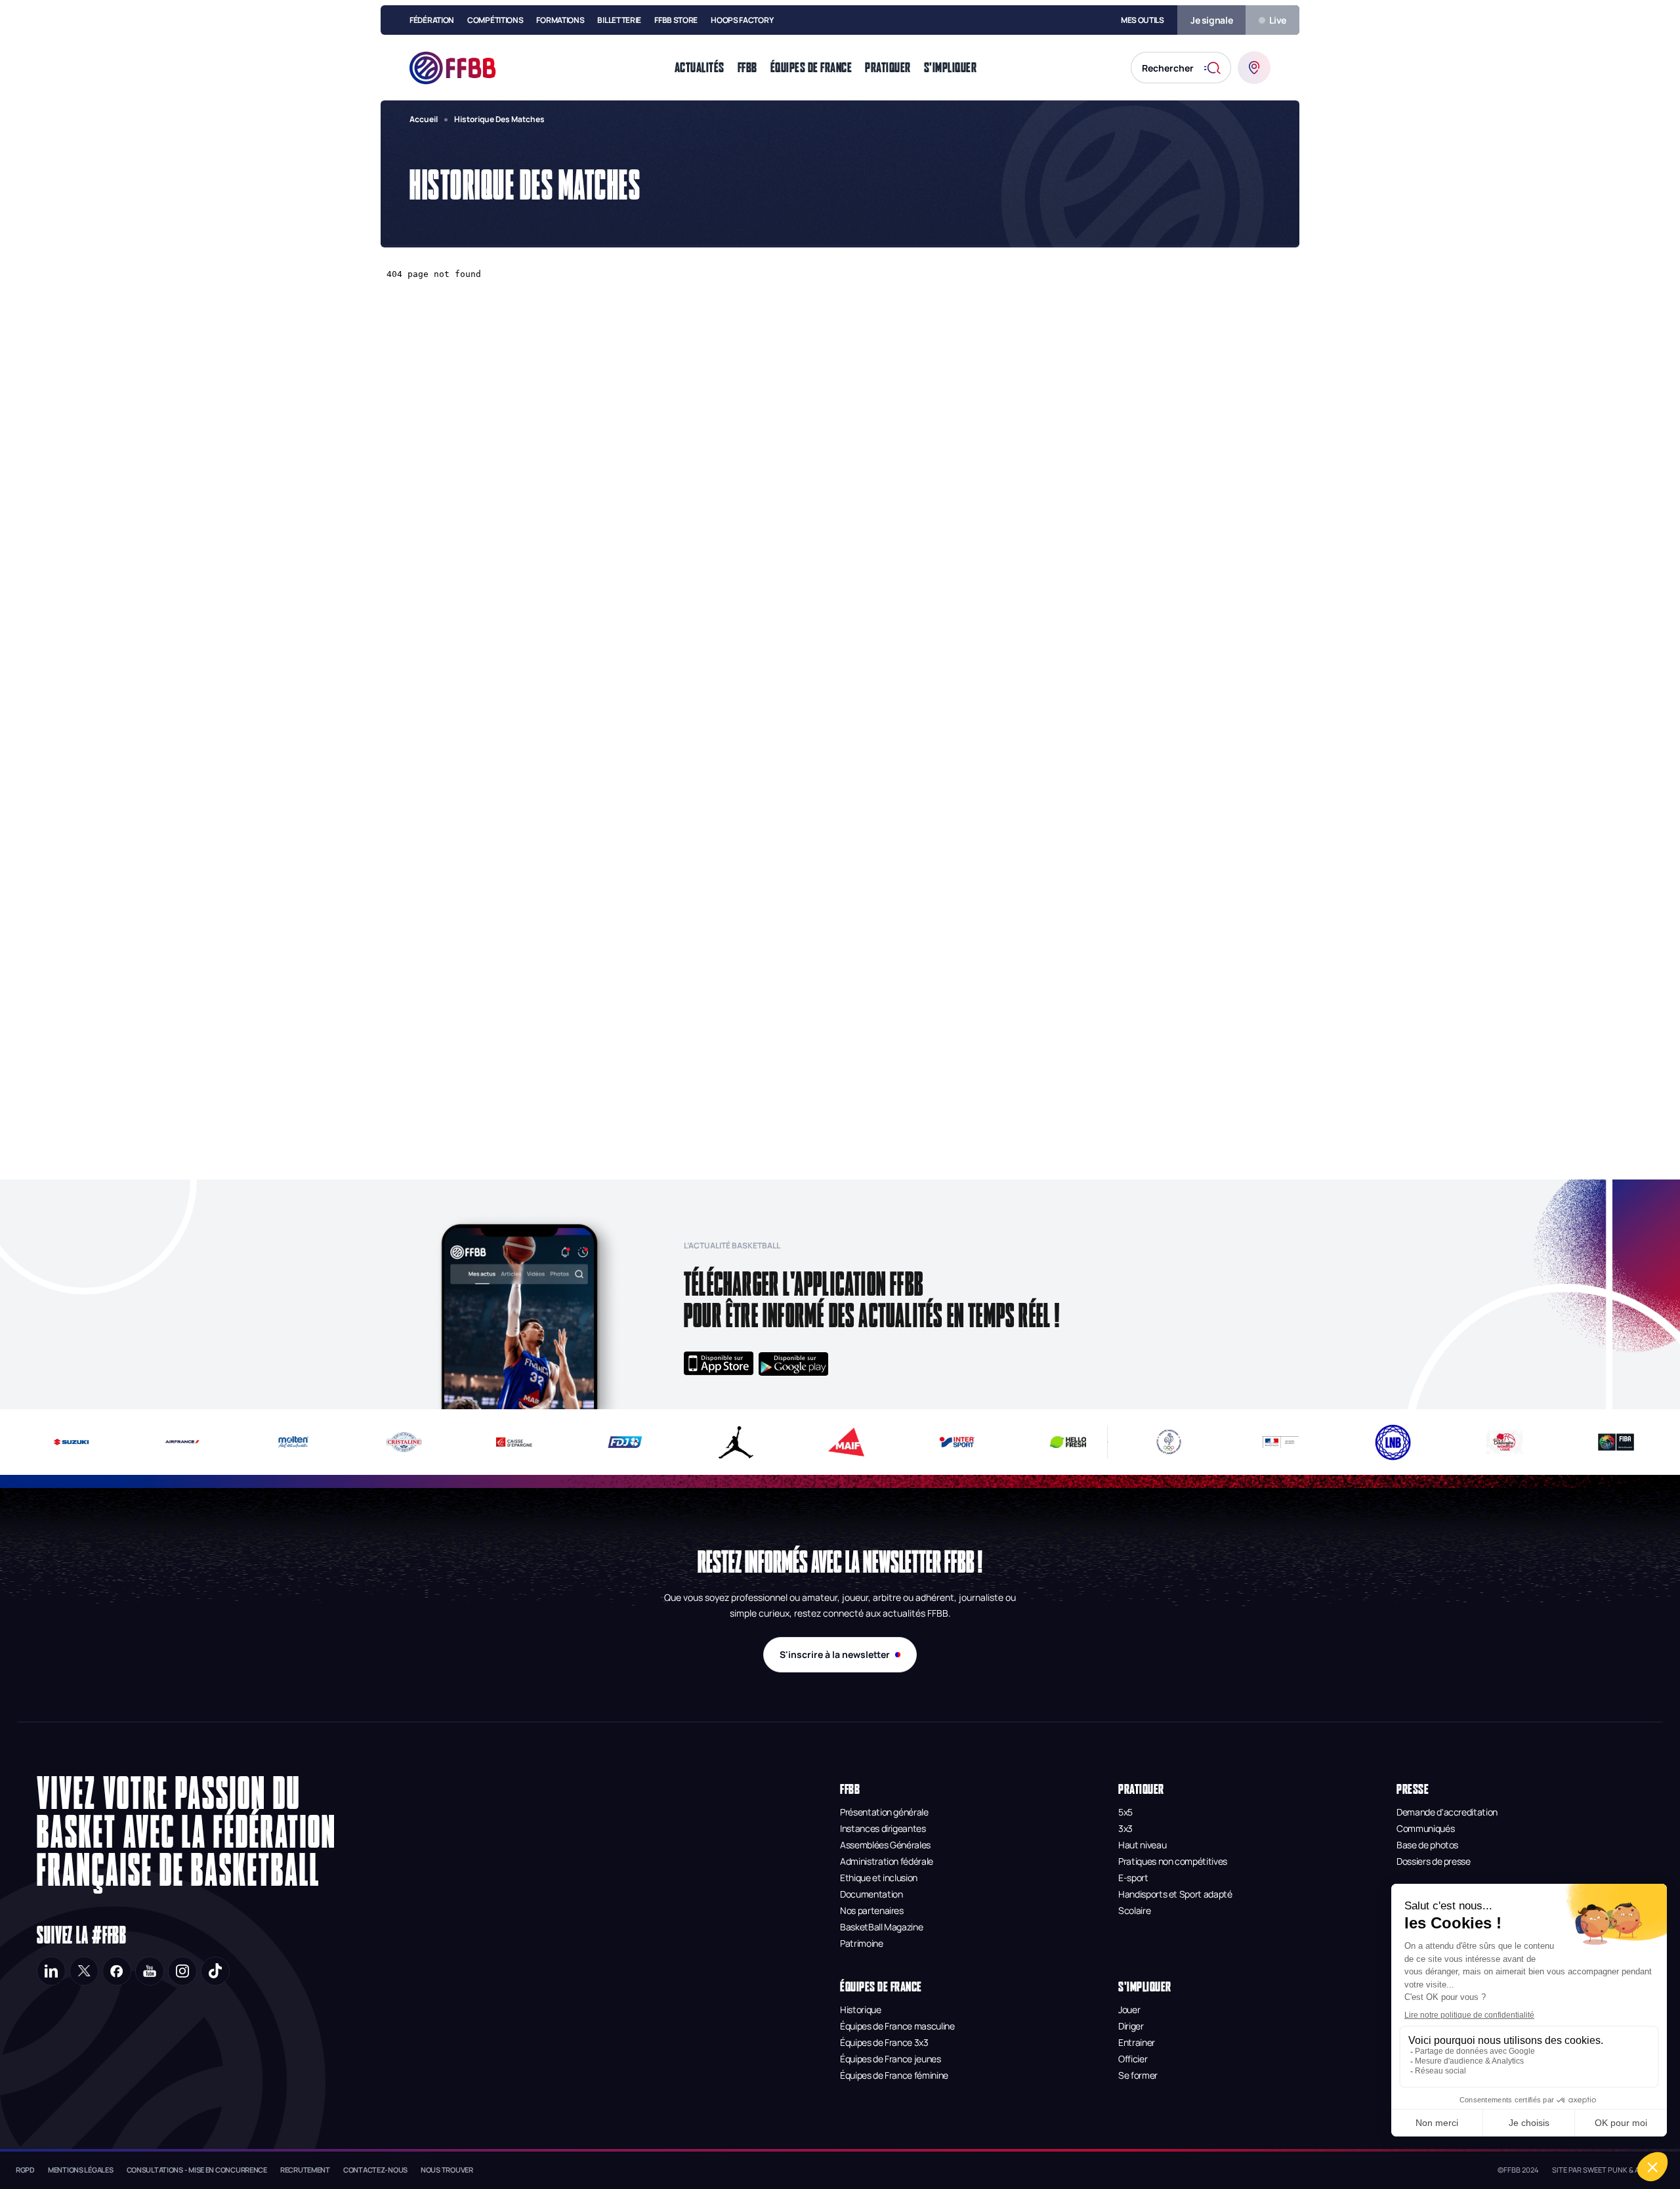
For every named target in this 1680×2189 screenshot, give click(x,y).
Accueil (424, 119)
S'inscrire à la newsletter (835, 1654)
